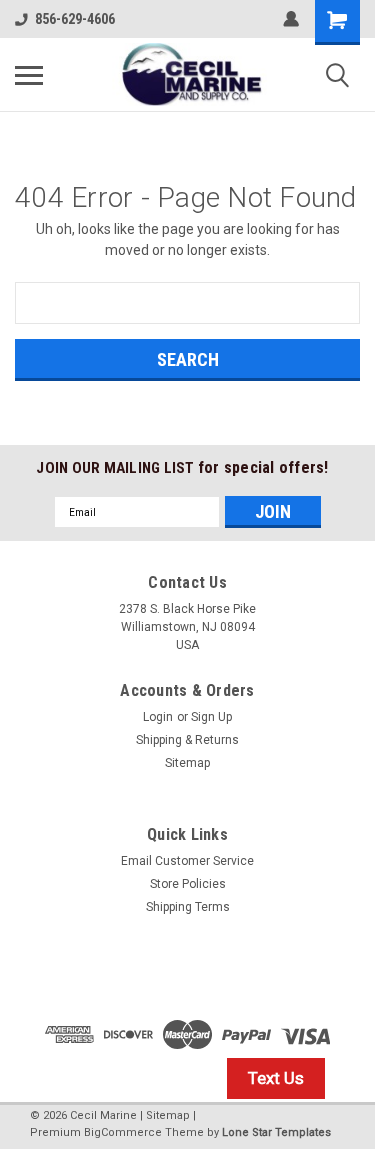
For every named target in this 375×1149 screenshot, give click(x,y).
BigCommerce (123, 1132)
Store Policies (188, 884)
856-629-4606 (75, 19)
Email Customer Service (187, 861)
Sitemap (187, 763)
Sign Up (211, 717)
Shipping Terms (188, 907)
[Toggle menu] (29, 75)
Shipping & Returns (187, 740)
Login (158, 717)
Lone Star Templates (276, 1132)
